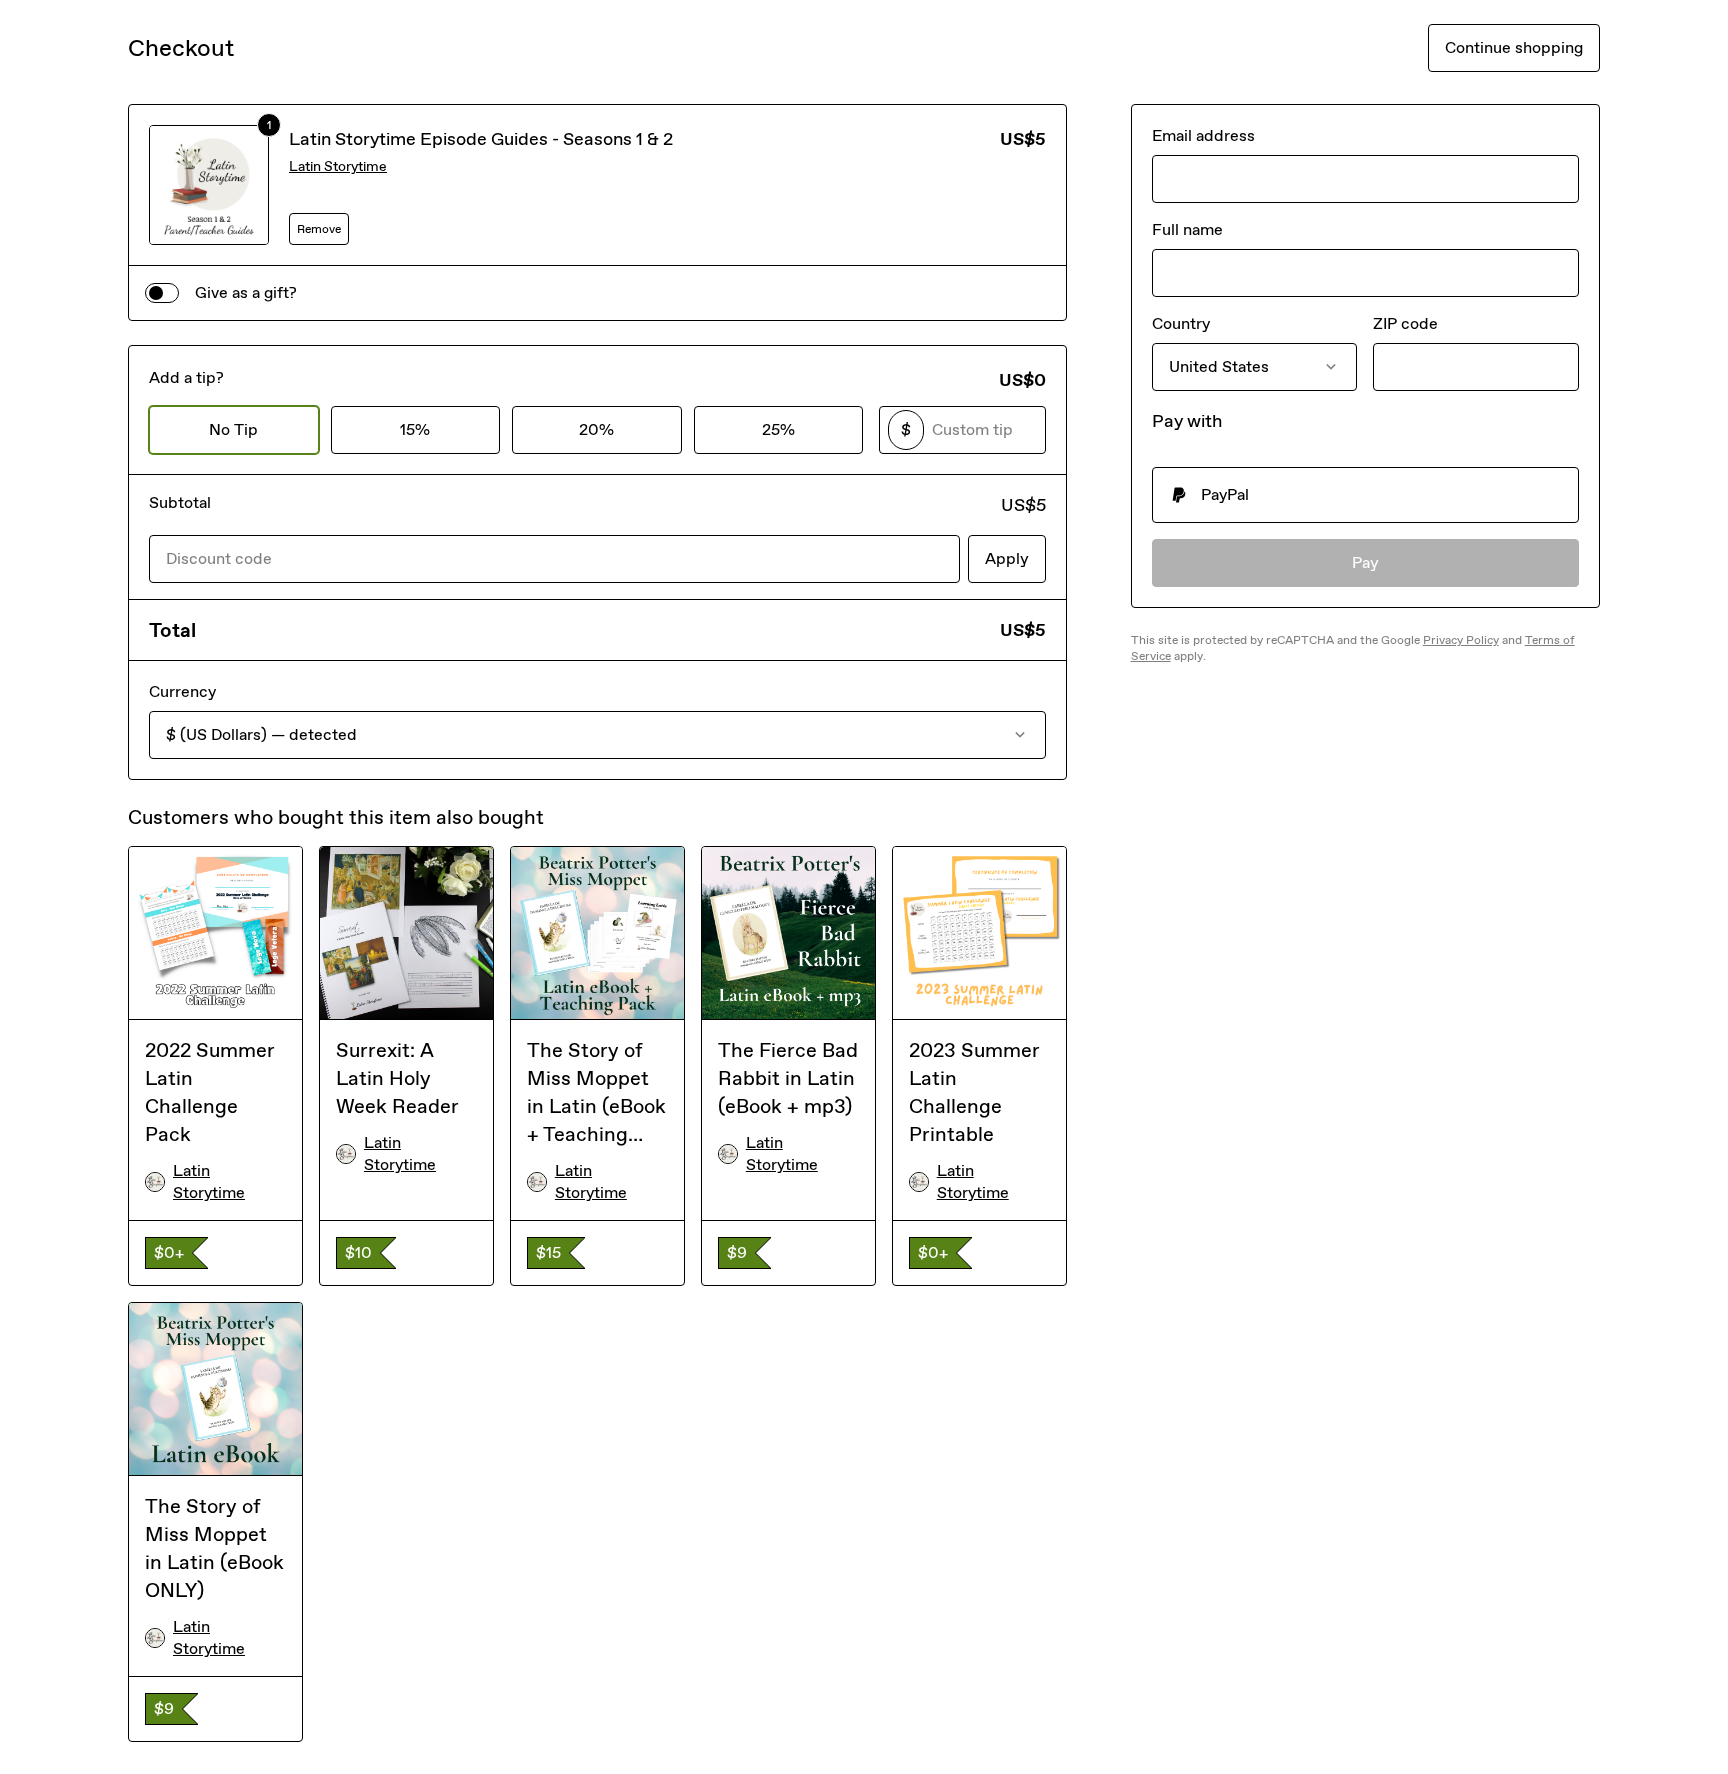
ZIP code (1405, 323)
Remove (319, 229)
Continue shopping (1514, 47)
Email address (1203, 135)
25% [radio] (778, 429)
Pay (1365, 562)
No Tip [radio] (233, 429)
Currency (182, 691)
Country (1181, 323)
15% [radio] (415, 429)
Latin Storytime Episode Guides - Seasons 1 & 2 (481, 139)
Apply (1007, 558)
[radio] (1365, 495)
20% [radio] (596, 429)
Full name (1187, 229)
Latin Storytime (338, 166)
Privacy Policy (1461, 640)
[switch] (162, 293)
